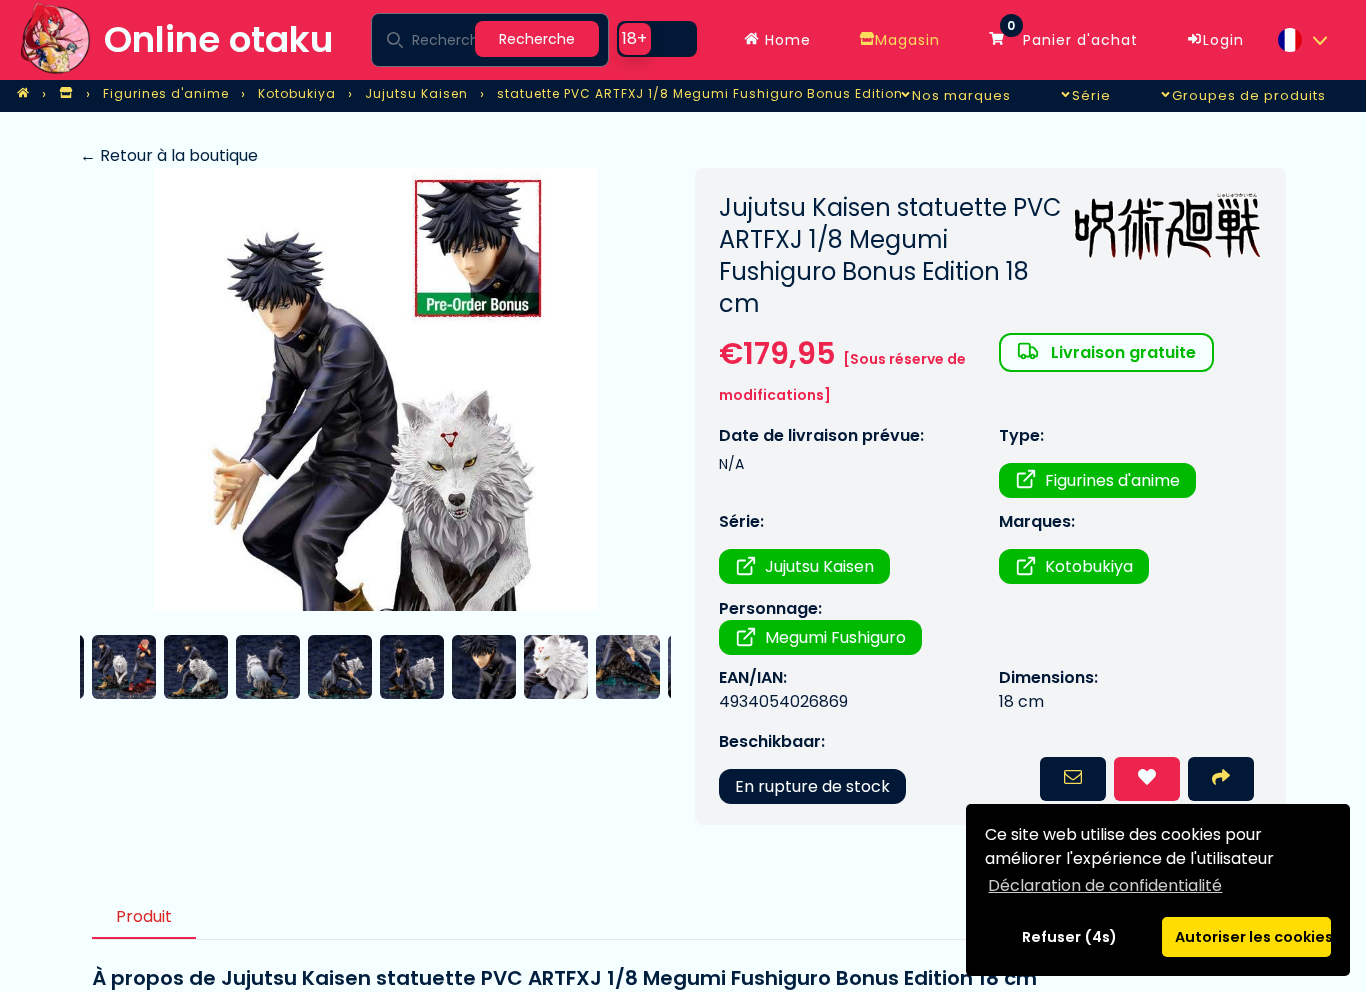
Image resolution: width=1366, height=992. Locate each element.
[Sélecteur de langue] (1302, 40)
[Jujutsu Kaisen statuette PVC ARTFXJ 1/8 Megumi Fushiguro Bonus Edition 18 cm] (375, 389)
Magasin (907, 40)
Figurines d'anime (1112, 480)
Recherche (537, 39)
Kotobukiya (1089, 566)
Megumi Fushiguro (835, 637)
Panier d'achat (1072, 35)
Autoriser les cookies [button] (1253, 937)
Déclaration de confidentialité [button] (1105, 885)
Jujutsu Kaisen (819, 566)
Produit (144, 916)
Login (1223, 40)
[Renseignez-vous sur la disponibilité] (1073, 779)
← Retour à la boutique (169, 155)
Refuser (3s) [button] (1070, 937)
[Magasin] (66, 94)
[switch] (657, 39)
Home (785, 40)
